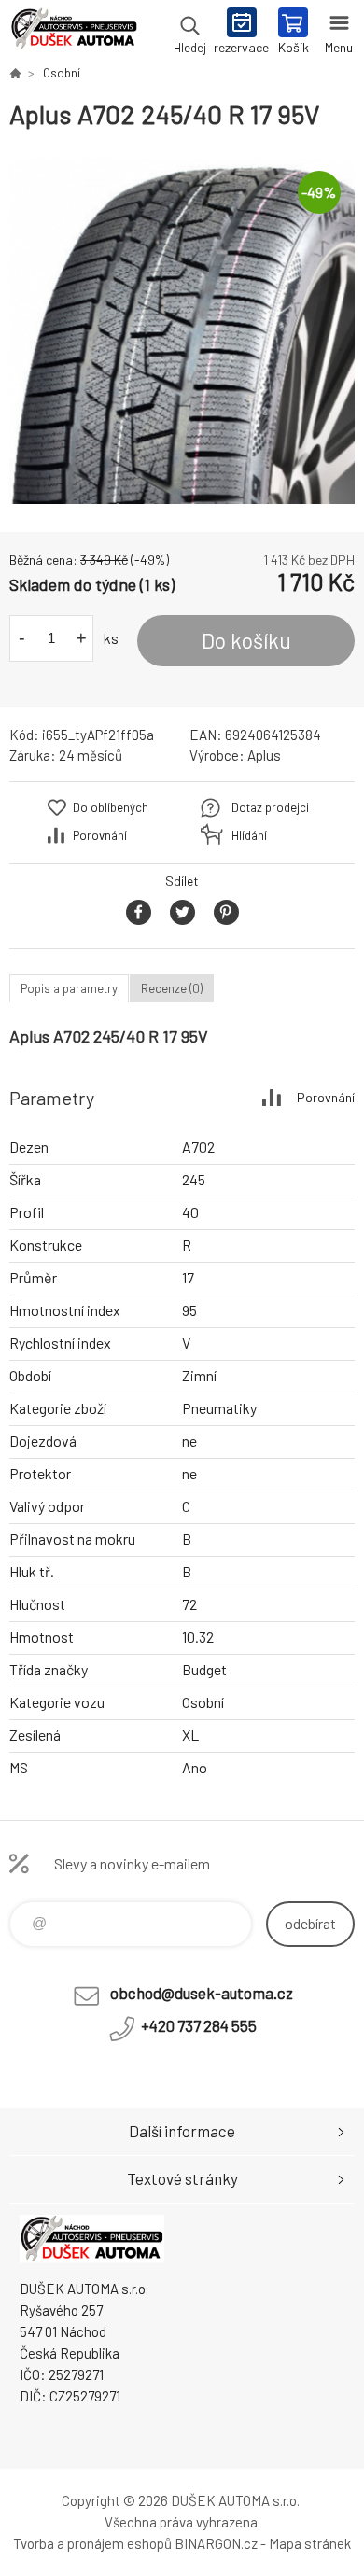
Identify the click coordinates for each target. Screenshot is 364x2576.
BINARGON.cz (216, 2543)
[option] (182, 331)
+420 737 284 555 (199, 2025)
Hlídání (249, 835)
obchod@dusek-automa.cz (202, 1993)
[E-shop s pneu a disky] (15, 73)
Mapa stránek (310, 2543)
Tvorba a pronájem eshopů (92, 2543)
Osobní (62, 73)
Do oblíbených (111, 807)
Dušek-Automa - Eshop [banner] (73, 33)
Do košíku (246, 640)
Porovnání (100, 835)
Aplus (264, 755)
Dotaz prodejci (270, 807)
